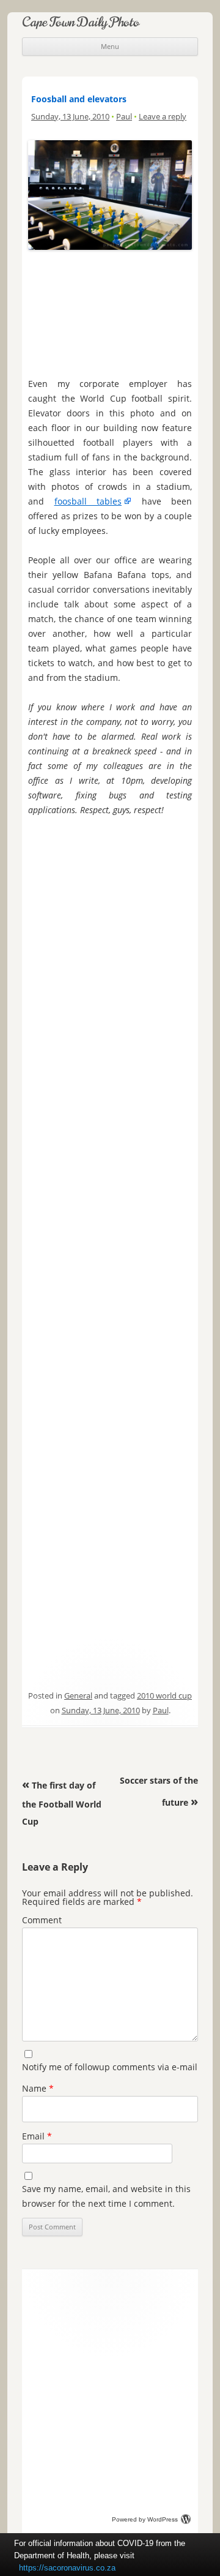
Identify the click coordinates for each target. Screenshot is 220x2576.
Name (38, 2088)
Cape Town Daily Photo (81, 22)
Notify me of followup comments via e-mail (110, 2067)
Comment (42, 1920)
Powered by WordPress (145, 2519)
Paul (124, 116)
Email (37, 2136)
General (78, 1695)
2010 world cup (164, 1695)
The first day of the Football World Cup (62, 1803)
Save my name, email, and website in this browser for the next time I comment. (106, 2196)
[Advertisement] (110, 311)
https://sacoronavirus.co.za (67, 2568)
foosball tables (88, 501)
